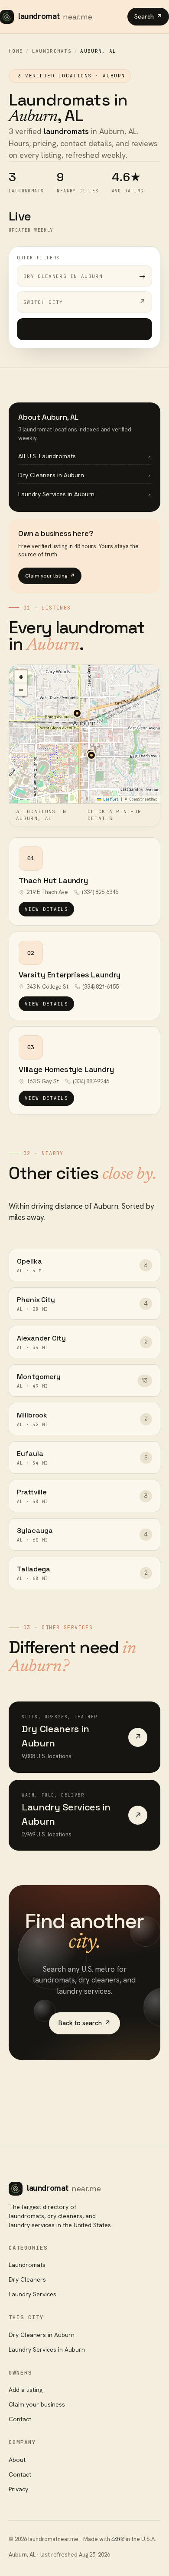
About (17, 2460)
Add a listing (26, 2390)
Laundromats (52, 51)
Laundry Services (32, 2294)
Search (148, 16)
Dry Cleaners (27, 2279)
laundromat (55, 16)
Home (16, 51)
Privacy (18, 2489)
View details (46, 909)
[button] (91, 755)
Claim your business (37, 2404)
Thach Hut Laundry (53, 880)
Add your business (85, 329)
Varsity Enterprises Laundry (70, 975)
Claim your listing (50, 576)
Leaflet (110, 799)
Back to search (84, 2023)
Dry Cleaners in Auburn (42, 2335)
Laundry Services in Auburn (47, 2349)
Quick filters (38, 258)
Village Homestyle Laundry (66, 1069)
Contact (20, 2419)
